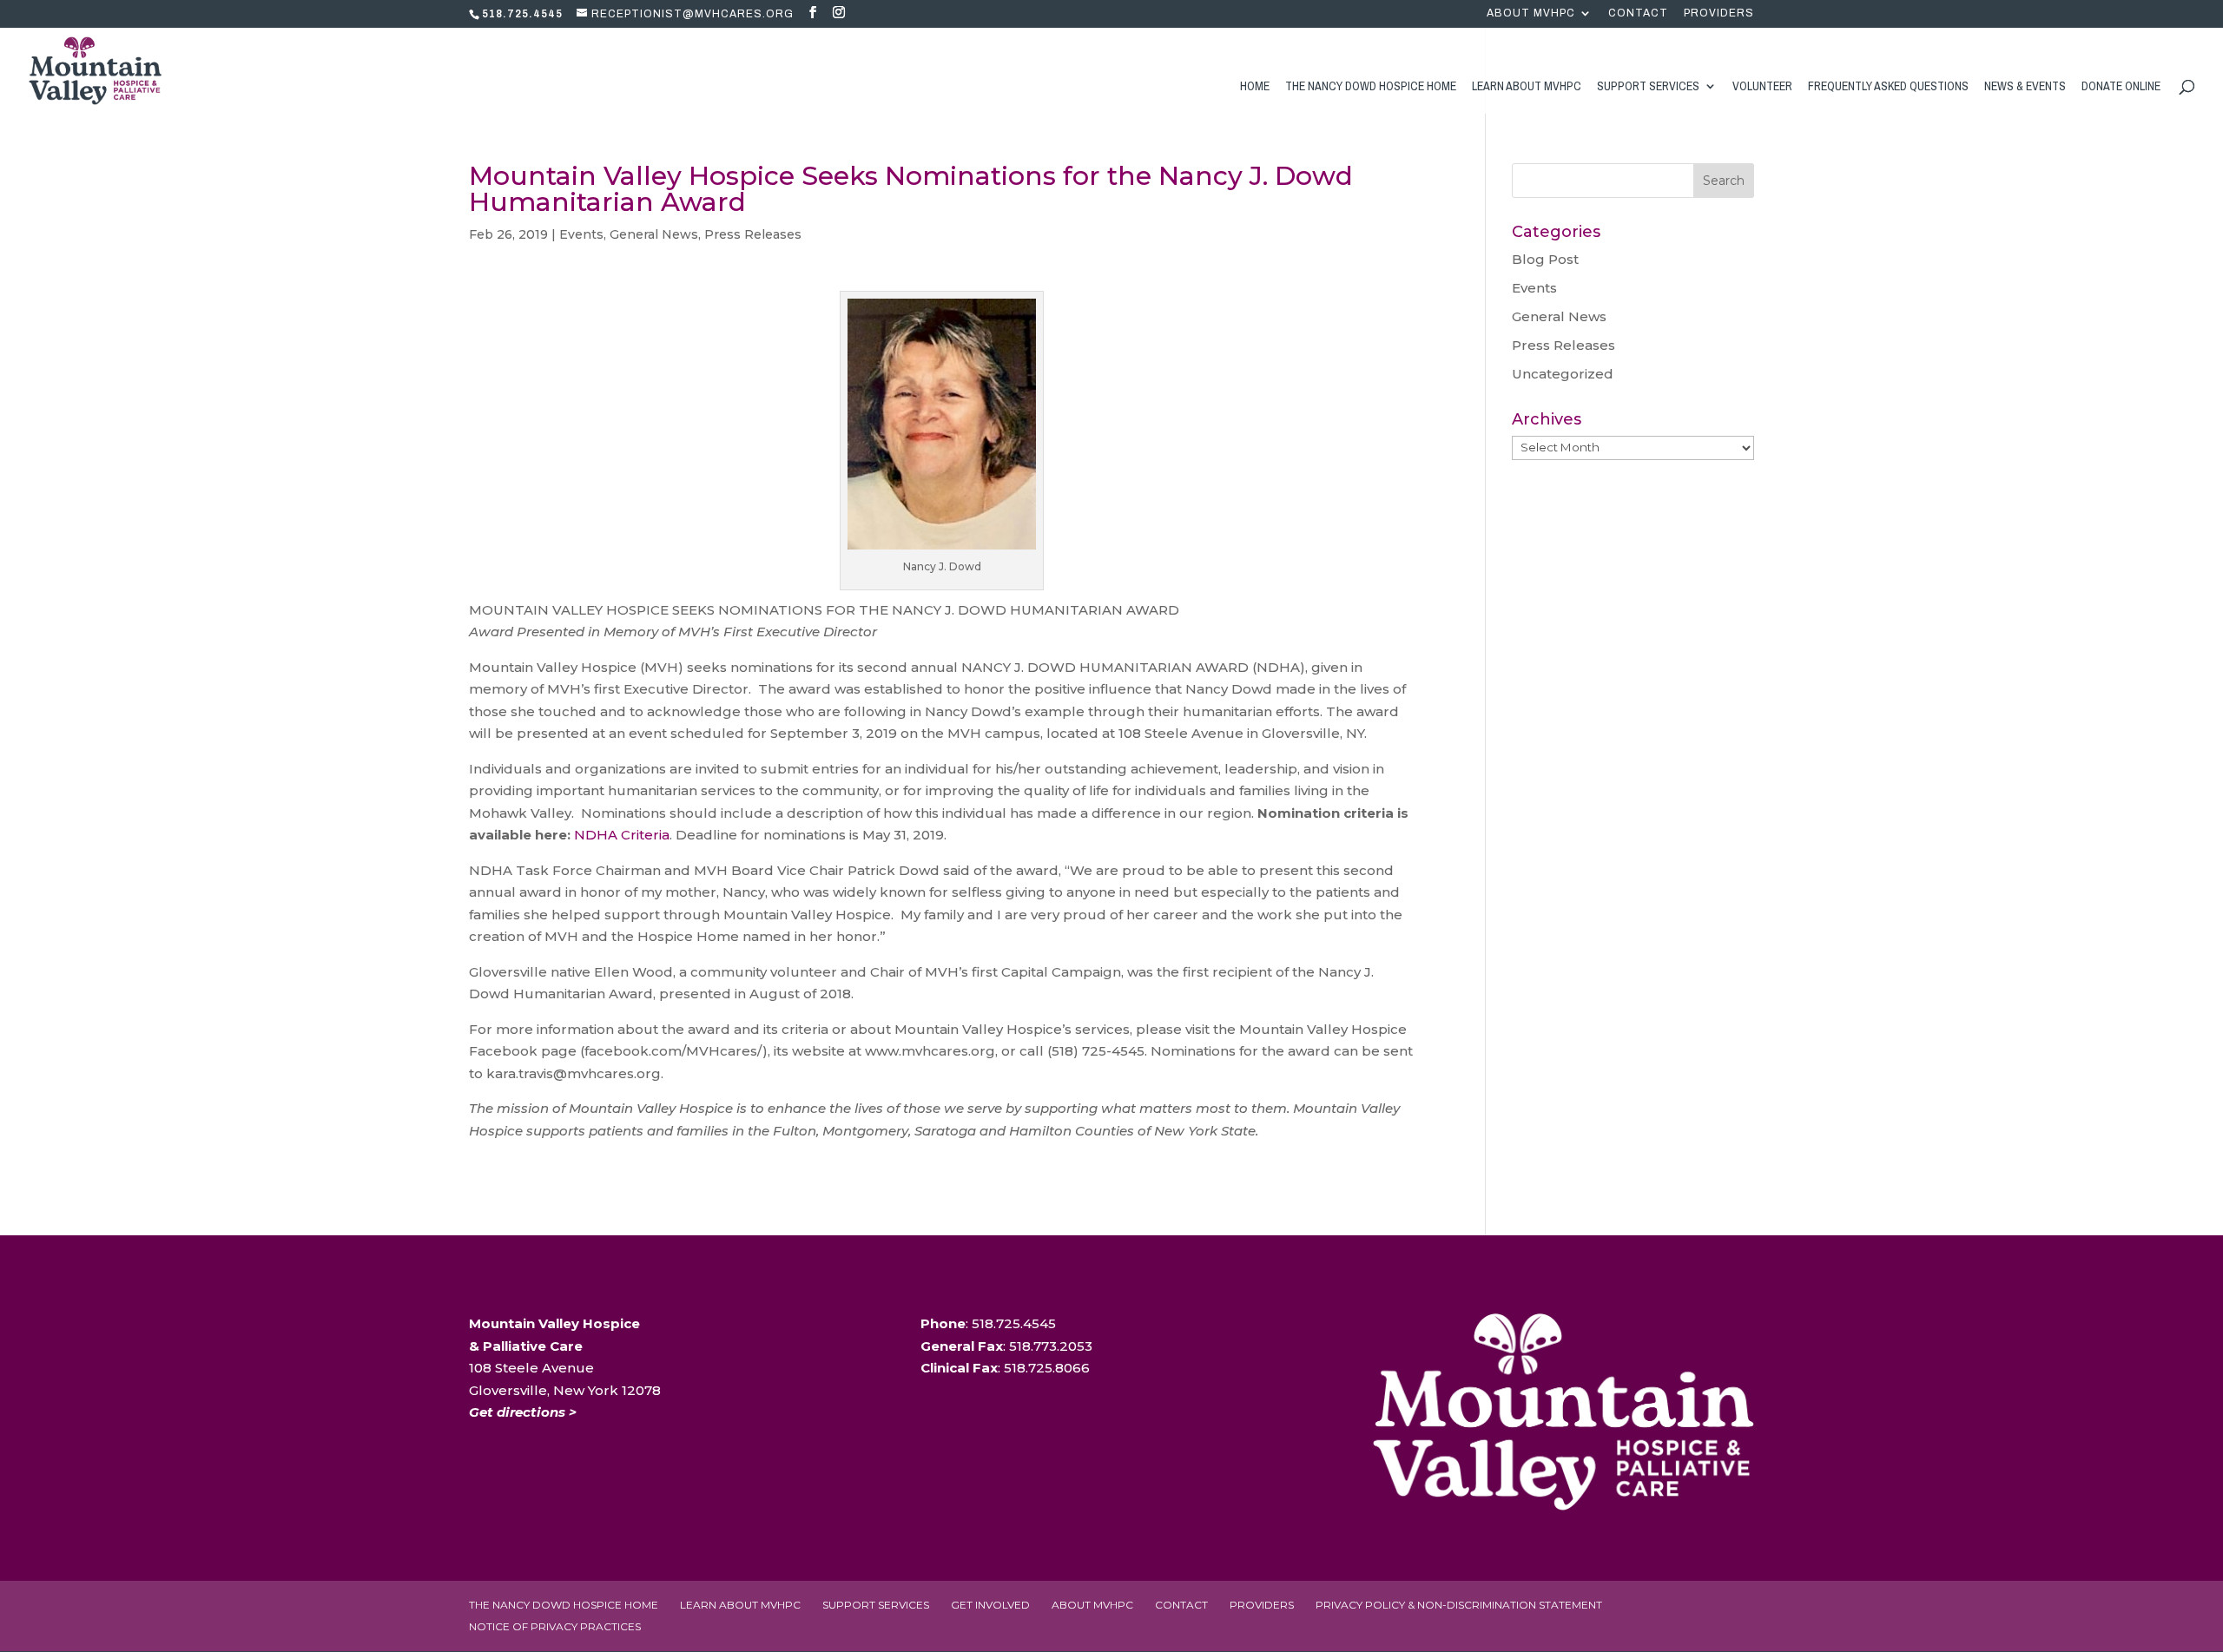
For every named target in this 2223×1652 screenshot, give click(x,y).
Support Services (1648, 87)
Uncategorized (1563, 374)
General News (654, 234)
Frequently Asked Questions (1888, 87)
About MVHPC (1531, 13)
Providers (1719, 13)
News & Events (2025, 87)
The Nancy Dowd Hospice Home (1371, 87)
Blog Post (1545, 259)
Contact (1638, 13)
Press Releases (753, 234)
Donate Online (2121, 87)
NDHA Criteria (622, 835)
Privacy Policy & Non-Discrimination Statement (1459, 1605)
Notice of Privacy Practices (555, 1626)
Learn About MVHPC (1527, 87)
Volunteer (1762, 87)
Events (581, 234)
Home (1255, 87)
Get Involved (990, 1605)
